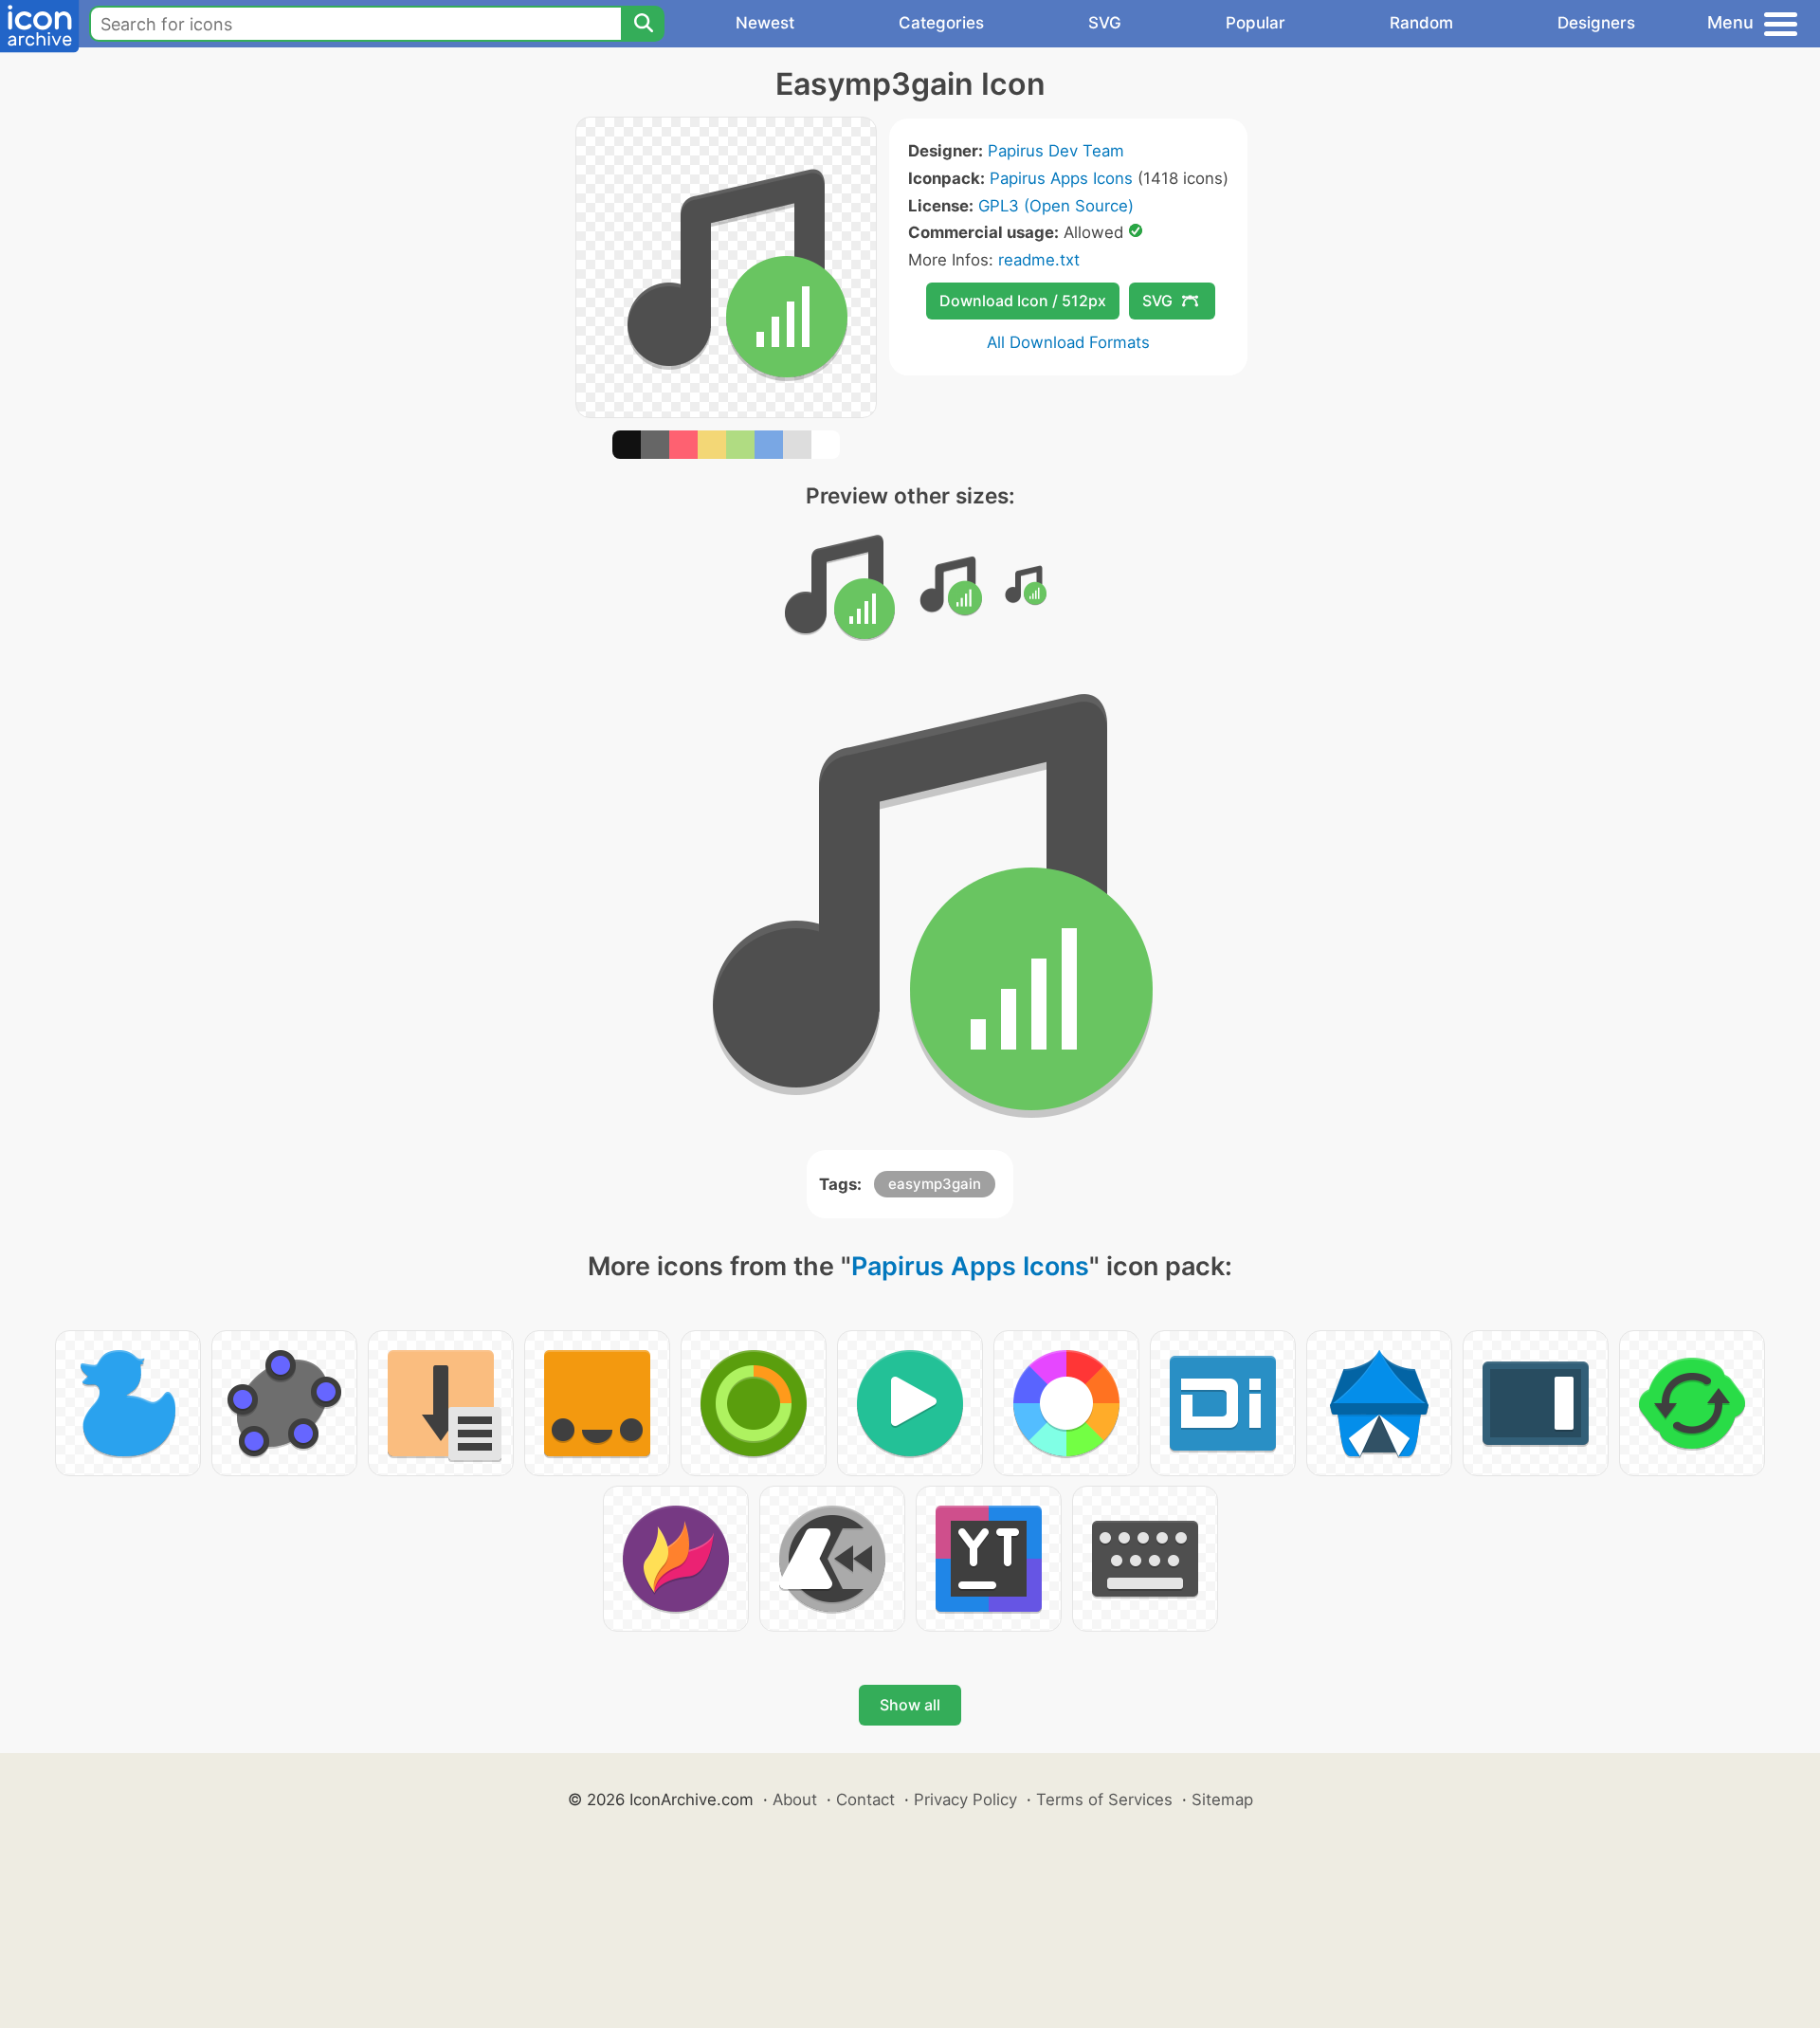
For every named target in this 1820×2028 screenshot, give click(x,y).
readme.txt (1039, 260)
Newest (765, 23)
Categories (941, 23)
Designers (1596, 23)
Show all (910, 1705)
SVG (1105, 23)
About (795, 1800)
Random (1421, 23)
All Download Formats (1068, 342)
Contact (865, 1800)
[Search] (643, 24)
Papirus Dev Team (1056, 151)
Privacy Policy (965, 1800)
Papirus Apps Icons (1061, 178)
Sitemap (1222, 1800)
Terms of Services (1104, 1800)
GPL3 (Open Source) (1056, 206)
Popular (1256, 23)
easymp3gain (935, 1184)
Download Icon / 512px (1023, 301)
